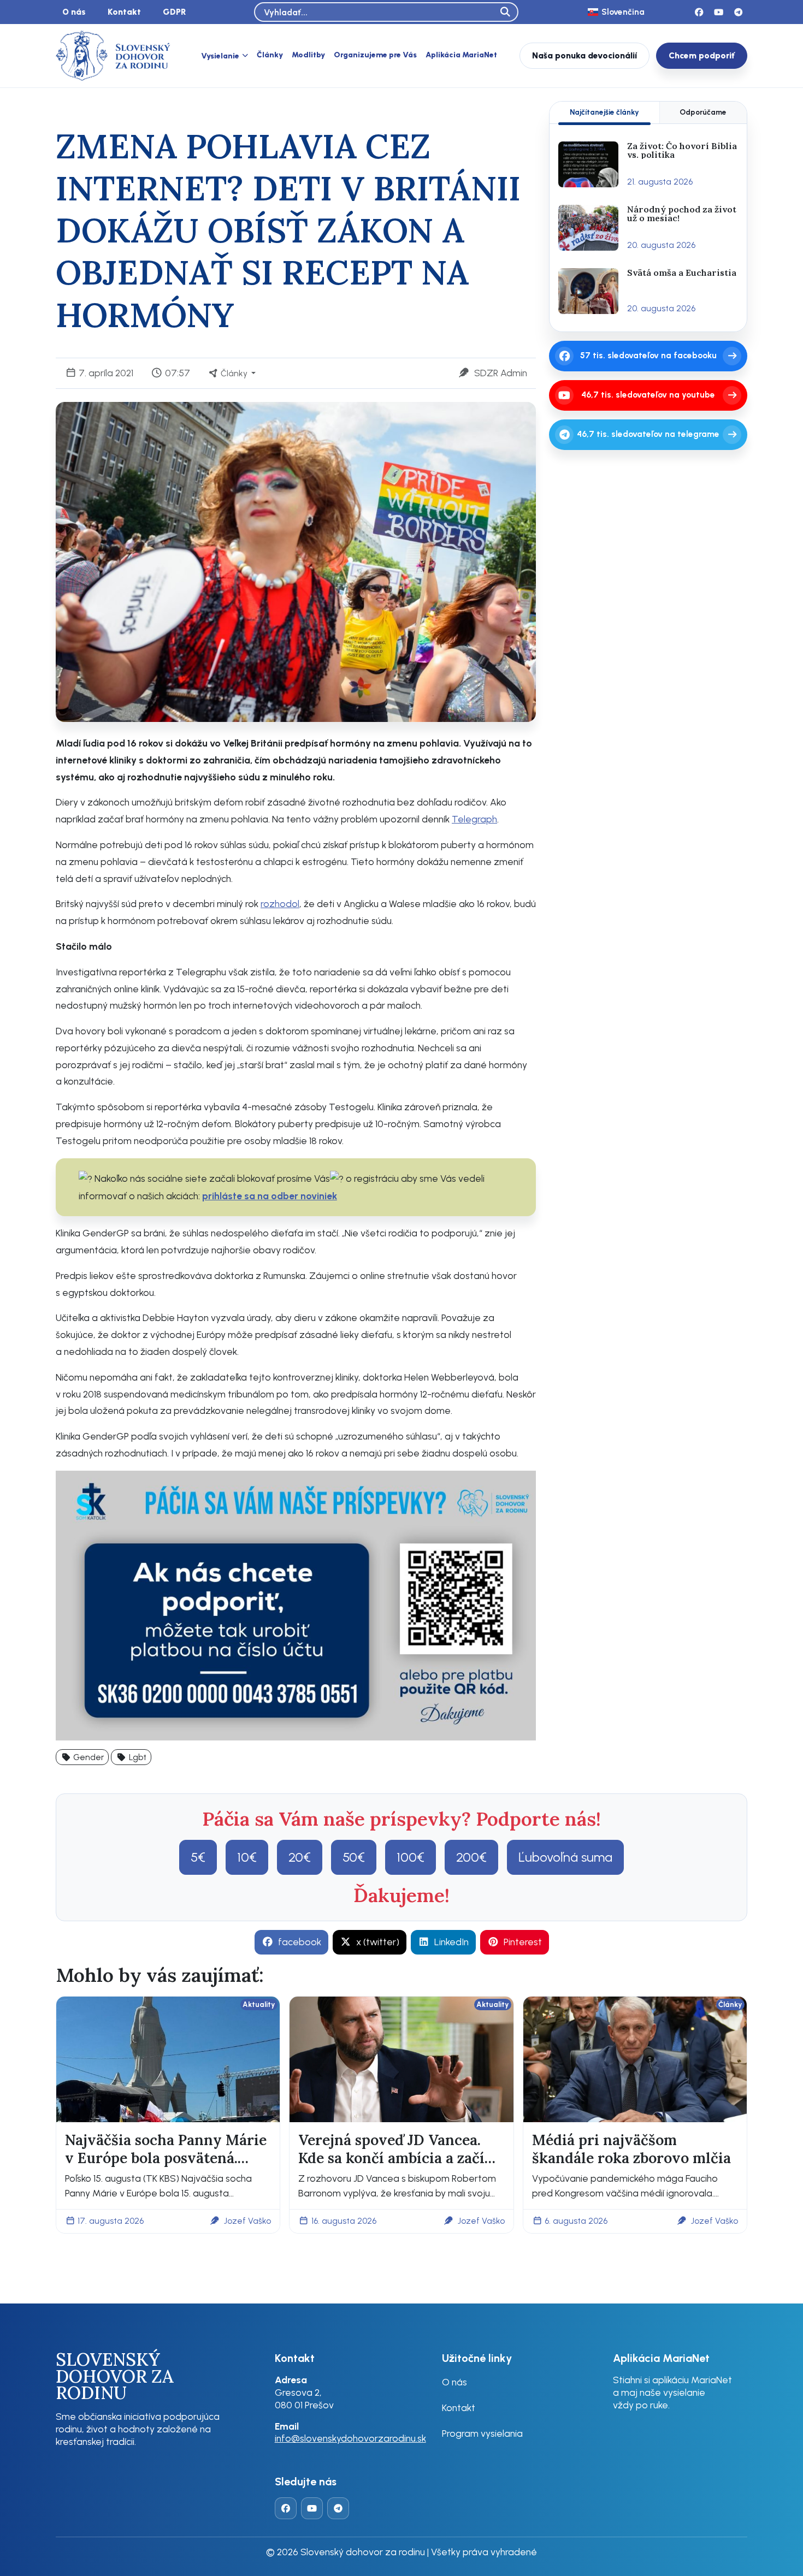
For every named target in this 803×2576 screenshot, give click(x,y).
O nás (74, 12)
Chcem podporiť (702, 55)
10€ (247, 1857)
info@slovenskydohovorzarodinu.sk (350, 2438)
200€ (471, 1857)
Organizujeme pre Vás (375, 55)
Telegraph (474, 819)
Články (270, 55)
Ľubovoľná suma (565, 1857)
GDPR (175, 12)
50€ (354, 1857)
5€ (198, 1857)
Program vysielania (482, 2433)
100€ (411, 1857)
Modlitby (308, 55)
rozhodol (280, 904)
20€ (300, 1857)
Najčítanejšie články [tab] (604, 112)
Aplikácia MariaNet (461, 55)
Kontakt (124, 12)
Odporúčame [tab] (703, 112)
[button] (82, 1757)
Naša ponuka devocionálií (584, 55)
